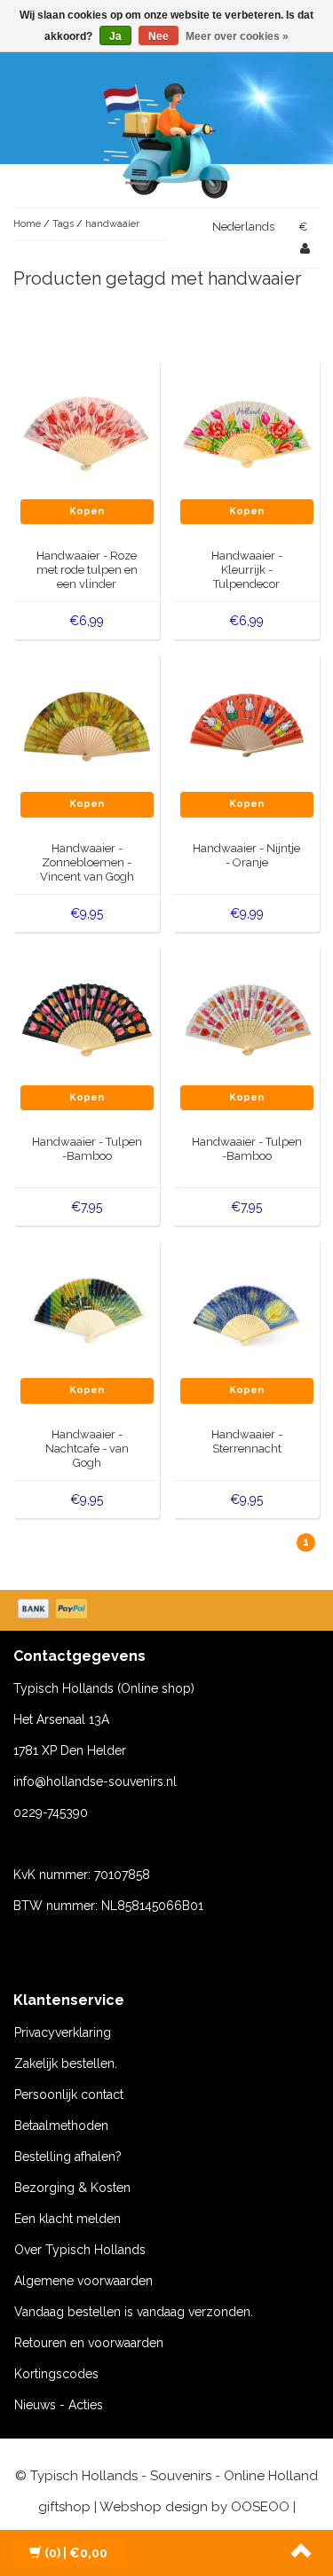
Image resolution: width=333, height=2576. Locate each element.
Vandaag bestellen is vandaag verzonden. (134, 2312)
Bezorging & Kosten (72, 2188)
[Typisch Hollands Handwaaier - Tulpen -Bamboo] (87, 1018)
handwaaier (112, 224)
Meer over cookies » (237, 36)
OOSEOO (260, 2507)
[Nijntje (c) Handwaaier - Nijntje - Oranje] (247, 724)
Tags (63, 224)
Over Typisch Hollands (80, 2250)
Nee (159, 36)
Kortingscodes (56, 2374)
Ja (115, 36)
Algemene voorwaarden (83, 2281)
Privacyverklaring (63, 2032)
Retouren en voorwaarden (89, 2343)
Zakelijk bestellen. (66, 2063)
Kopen (87, 511)
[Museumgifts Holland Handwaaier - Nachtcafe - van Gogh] (87, 1311)
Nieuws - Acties (59, 2405)
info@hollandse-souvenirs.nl (95, 1781)
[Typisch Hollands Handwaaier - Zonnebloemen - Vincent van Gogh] (87, 724)
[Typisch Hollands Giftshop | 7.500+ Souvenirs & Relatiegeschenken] (167, 137)
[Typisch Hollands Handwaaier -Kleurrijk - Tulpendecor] (247, 432)
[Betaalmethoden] (54, 1610)
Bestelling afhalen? (68, 2157)
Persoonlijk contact (69, 2094)
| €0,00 (76, 2553)
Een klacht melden (67, 2219)
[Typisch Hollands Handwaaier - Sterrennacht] (247, 1311)
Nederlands (243, 227)
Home (27, 224)
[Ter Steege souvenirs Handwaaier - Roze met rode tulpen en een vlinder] (87, 432)
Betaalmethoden (61, 2126)
